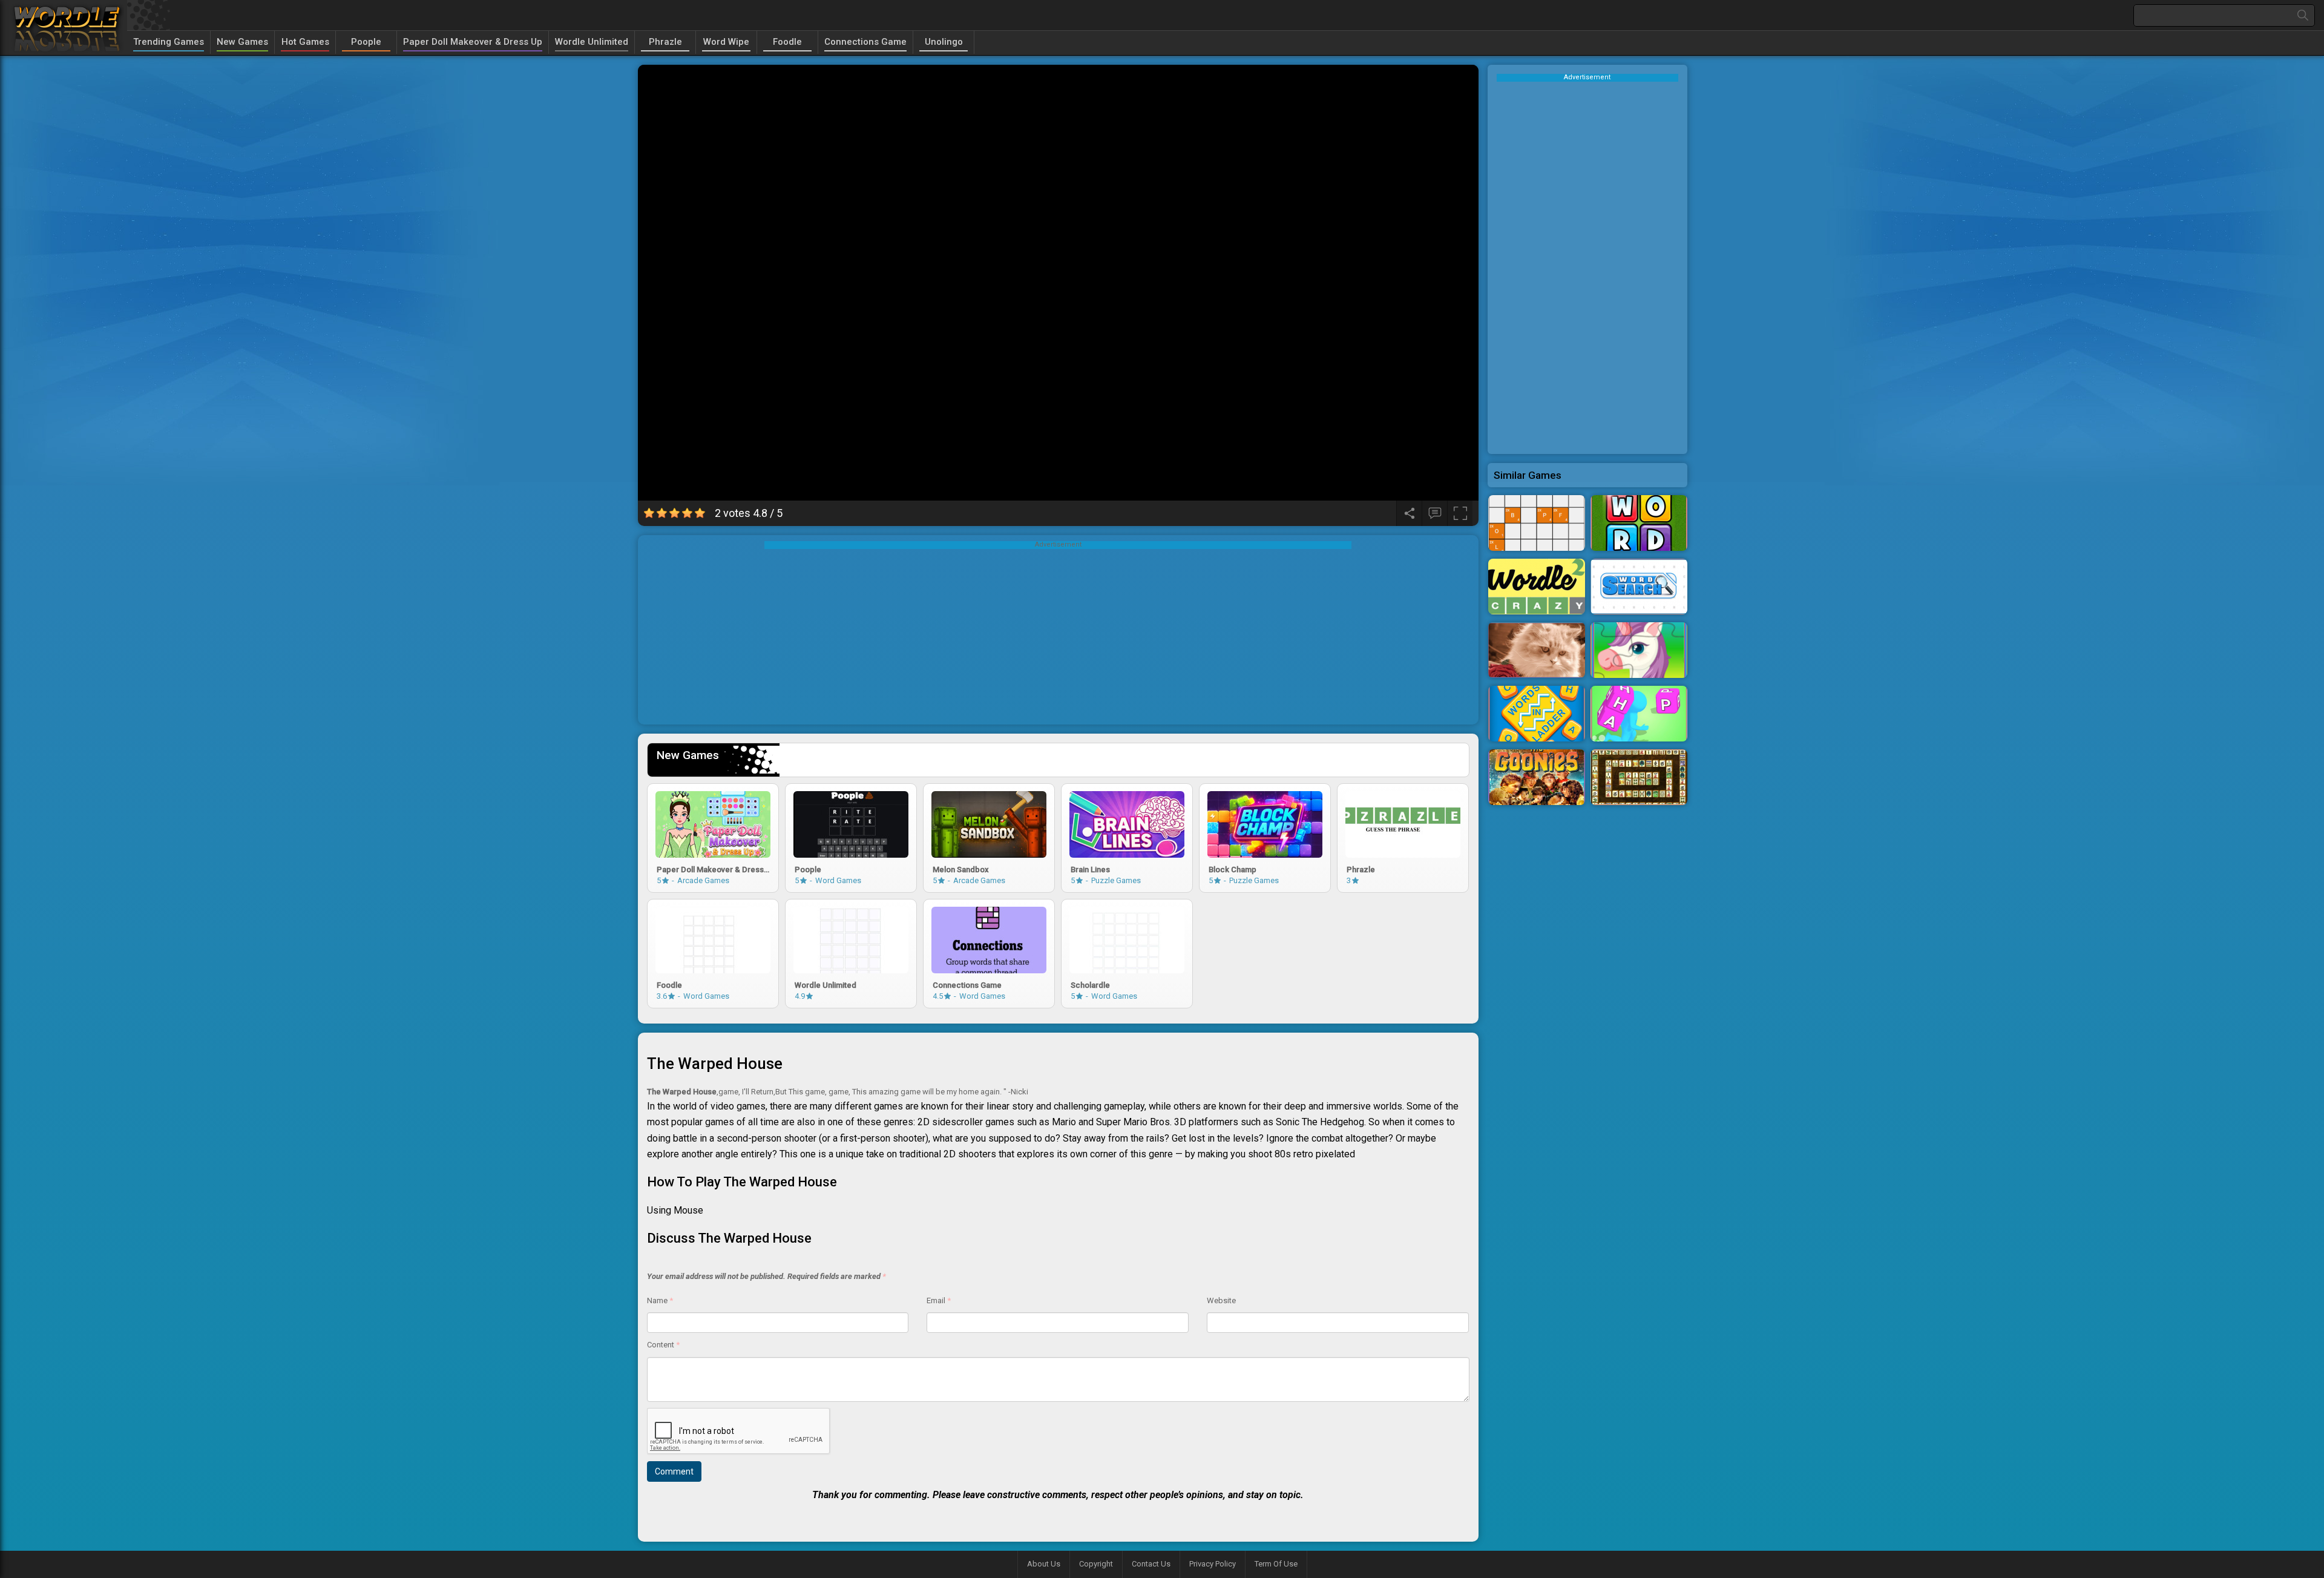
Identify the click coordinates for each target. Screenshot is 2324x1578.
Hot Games (305, 42)
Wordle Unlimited (592, 42)
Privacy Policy (1213, 1564)
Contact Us (1151, 1564)
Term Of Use (1276, 1564)
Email (939, 1300)
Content (663, 1345)
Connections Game (865, 42)
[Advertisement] (1058, 634)
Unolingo (944, 42)
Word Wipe (726, 42)
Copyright (1096, 1564)
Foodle (787, 42)
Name (660, 1300)
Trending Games (169, 42)
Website (1221, 1300)
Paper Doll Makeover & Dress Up (473, 42)
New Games (242, 42)
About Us (1044, 1564)
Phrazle (665, 42)
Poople (366, 42)
